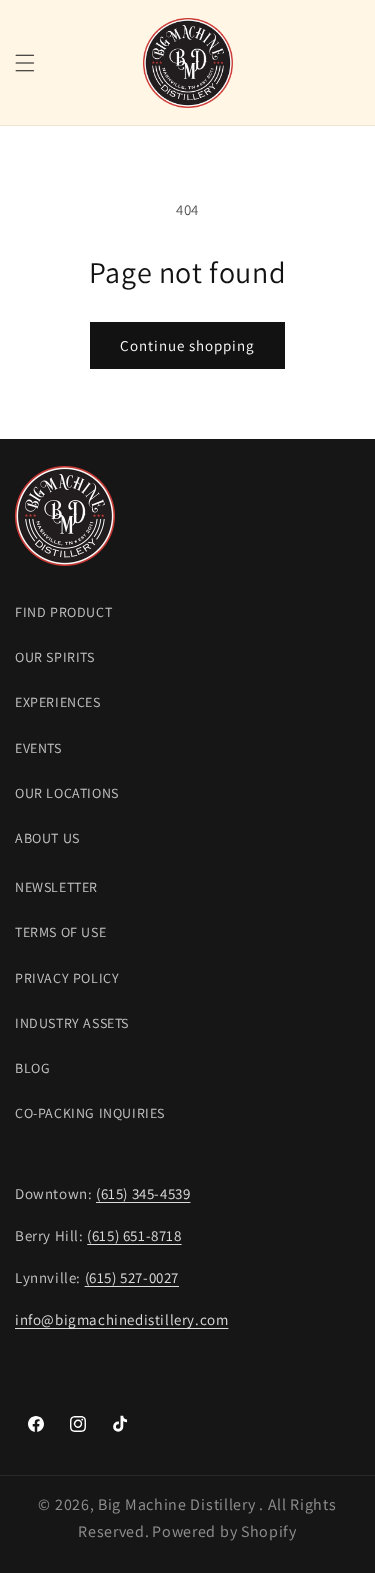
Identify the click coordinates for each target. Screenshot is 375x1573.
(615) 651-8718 (134, 1235)
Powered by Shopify (224, 1531)
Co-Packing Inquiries (90, 1113)
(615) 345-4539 (143, 1193)
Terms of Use (60, 932)
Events (38, 748)
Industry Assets (72, 1023)
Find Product (63, 612)
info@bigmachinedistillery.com (121, 1319)
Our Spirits (55, 657)
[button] (25, 63)
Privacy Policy (67, 978)
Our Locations (67, 793)
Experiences (58, 702)
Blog (32, 1068)
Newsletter (56, 887)
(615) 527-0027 (132, 1277)
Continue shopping (187, 345)
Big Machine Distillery (178, 1504)
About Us (47, 838)
